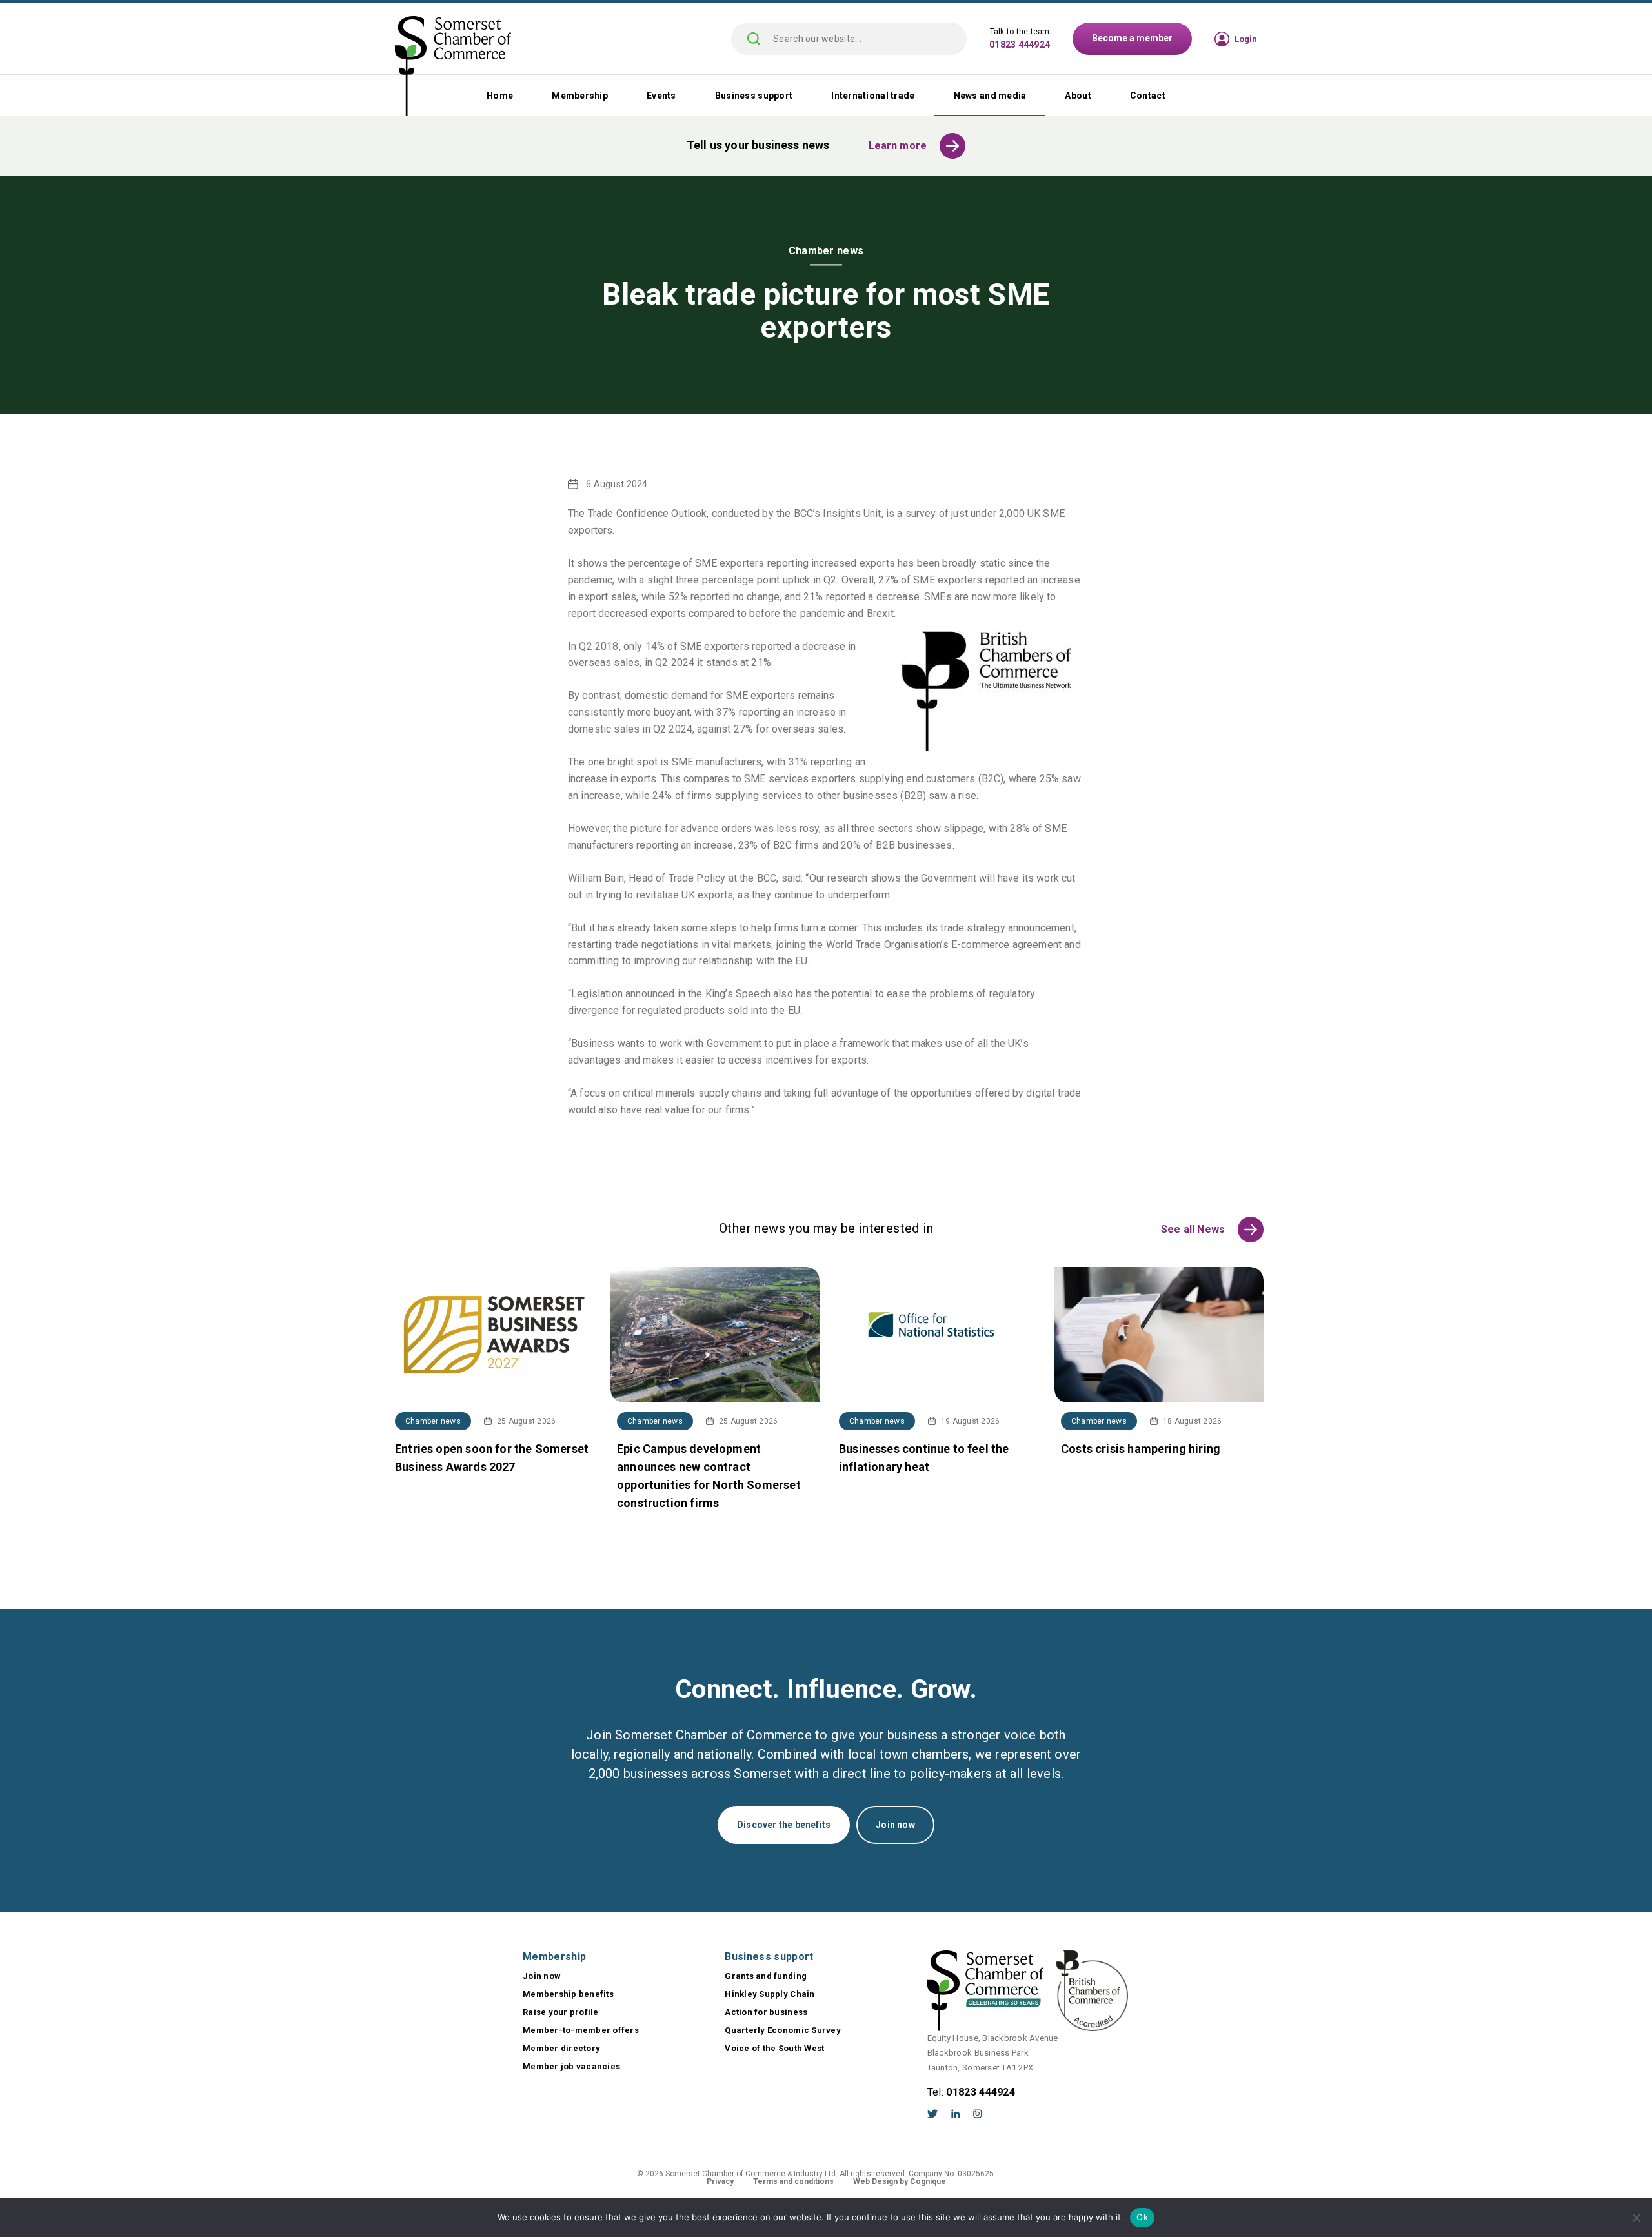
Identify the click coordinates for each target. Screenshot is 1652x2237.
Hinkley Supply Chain (770, 1994)
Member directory (561, 2048)
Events (661, 96)
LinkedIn (956, 2114)
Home (500, 96)
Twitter (933, 2114)
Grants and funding (766, 1976)
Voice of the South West (774, 2048)
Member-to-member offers (581, 2030)
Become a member (1132, 38)
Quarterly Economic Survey (783, 2030)
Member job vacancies (571, 2066)
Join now (895, 1825)
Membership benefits (568, 1994)
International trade (873, 96)
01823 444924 (1020, 45)
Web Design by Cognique (900, 2181)
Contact (1148, 96)
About (1078, 96)
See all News (1193, 1229)
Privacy (720, 2181)
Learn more (898, 146)
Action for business (766, 2012)
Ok (1142, 2217)
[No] (1636, 2218)
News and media (990, 96)
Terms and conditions (793, 2181)
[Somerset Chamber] (453, 67)
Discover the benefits (784, 1825)
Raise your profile (561, 2012)
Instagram (978, 2114)
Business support (754, 96)
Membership (580, 96)
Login (1246, 39)
